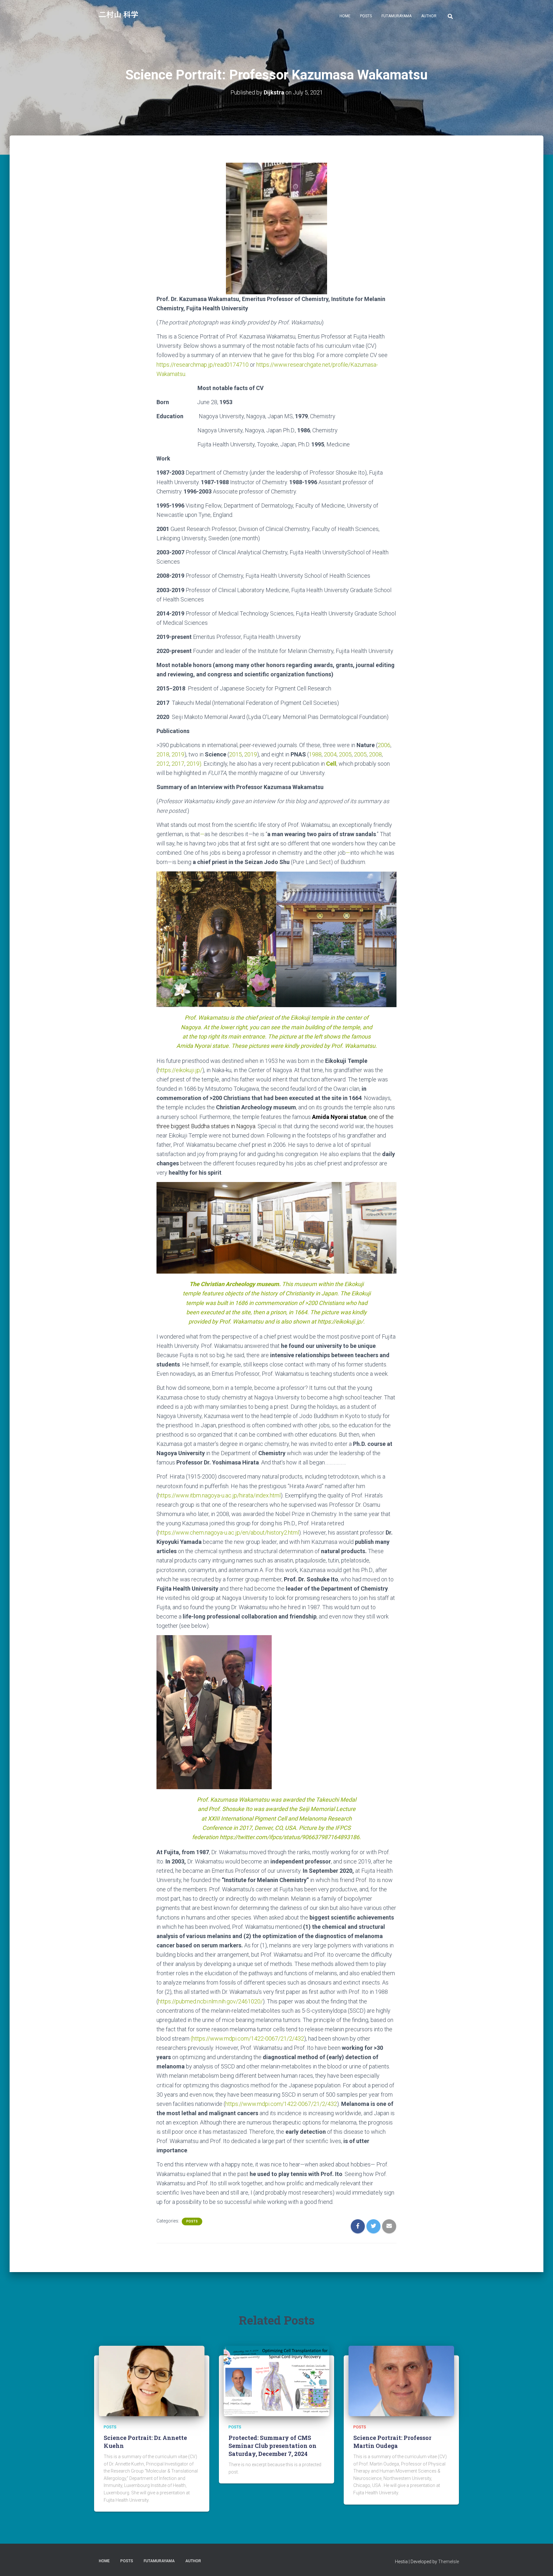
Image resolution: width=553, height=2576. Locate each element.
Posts (366, 16)
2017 (178, 764)
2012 (163, 764)
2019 (178, 754)
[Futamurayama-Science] (119, 16)
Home (345, 16)
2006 (384, 745)
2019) (194, 764)
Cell (331, 764)
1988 (315, 754)
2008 (375, 754)
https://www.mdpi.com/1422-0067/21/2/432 (248, 2038)
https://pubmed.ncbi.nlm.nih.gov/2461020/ (210, 2001)
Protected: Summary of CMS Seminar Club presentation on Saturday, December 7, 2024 (272, 2446)
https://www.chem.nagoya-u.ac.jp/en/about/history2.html (228, 1533)
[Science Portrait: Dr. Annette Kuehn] (152, 2381)
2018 (163, 754)
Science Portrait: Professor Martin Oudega (392, 2442)
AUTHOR (429, 16)
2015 (236, 754)
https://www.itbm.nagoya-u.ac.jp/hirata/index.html (219, 1495)
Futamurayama (397, 16)
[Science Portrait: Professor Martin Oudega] (401, 2381)
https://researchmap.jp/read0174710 (203, 365)
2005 (345, 754)
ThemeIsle (449, 2562)
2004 (330, 754)
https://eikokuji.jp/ (180, 1070)
